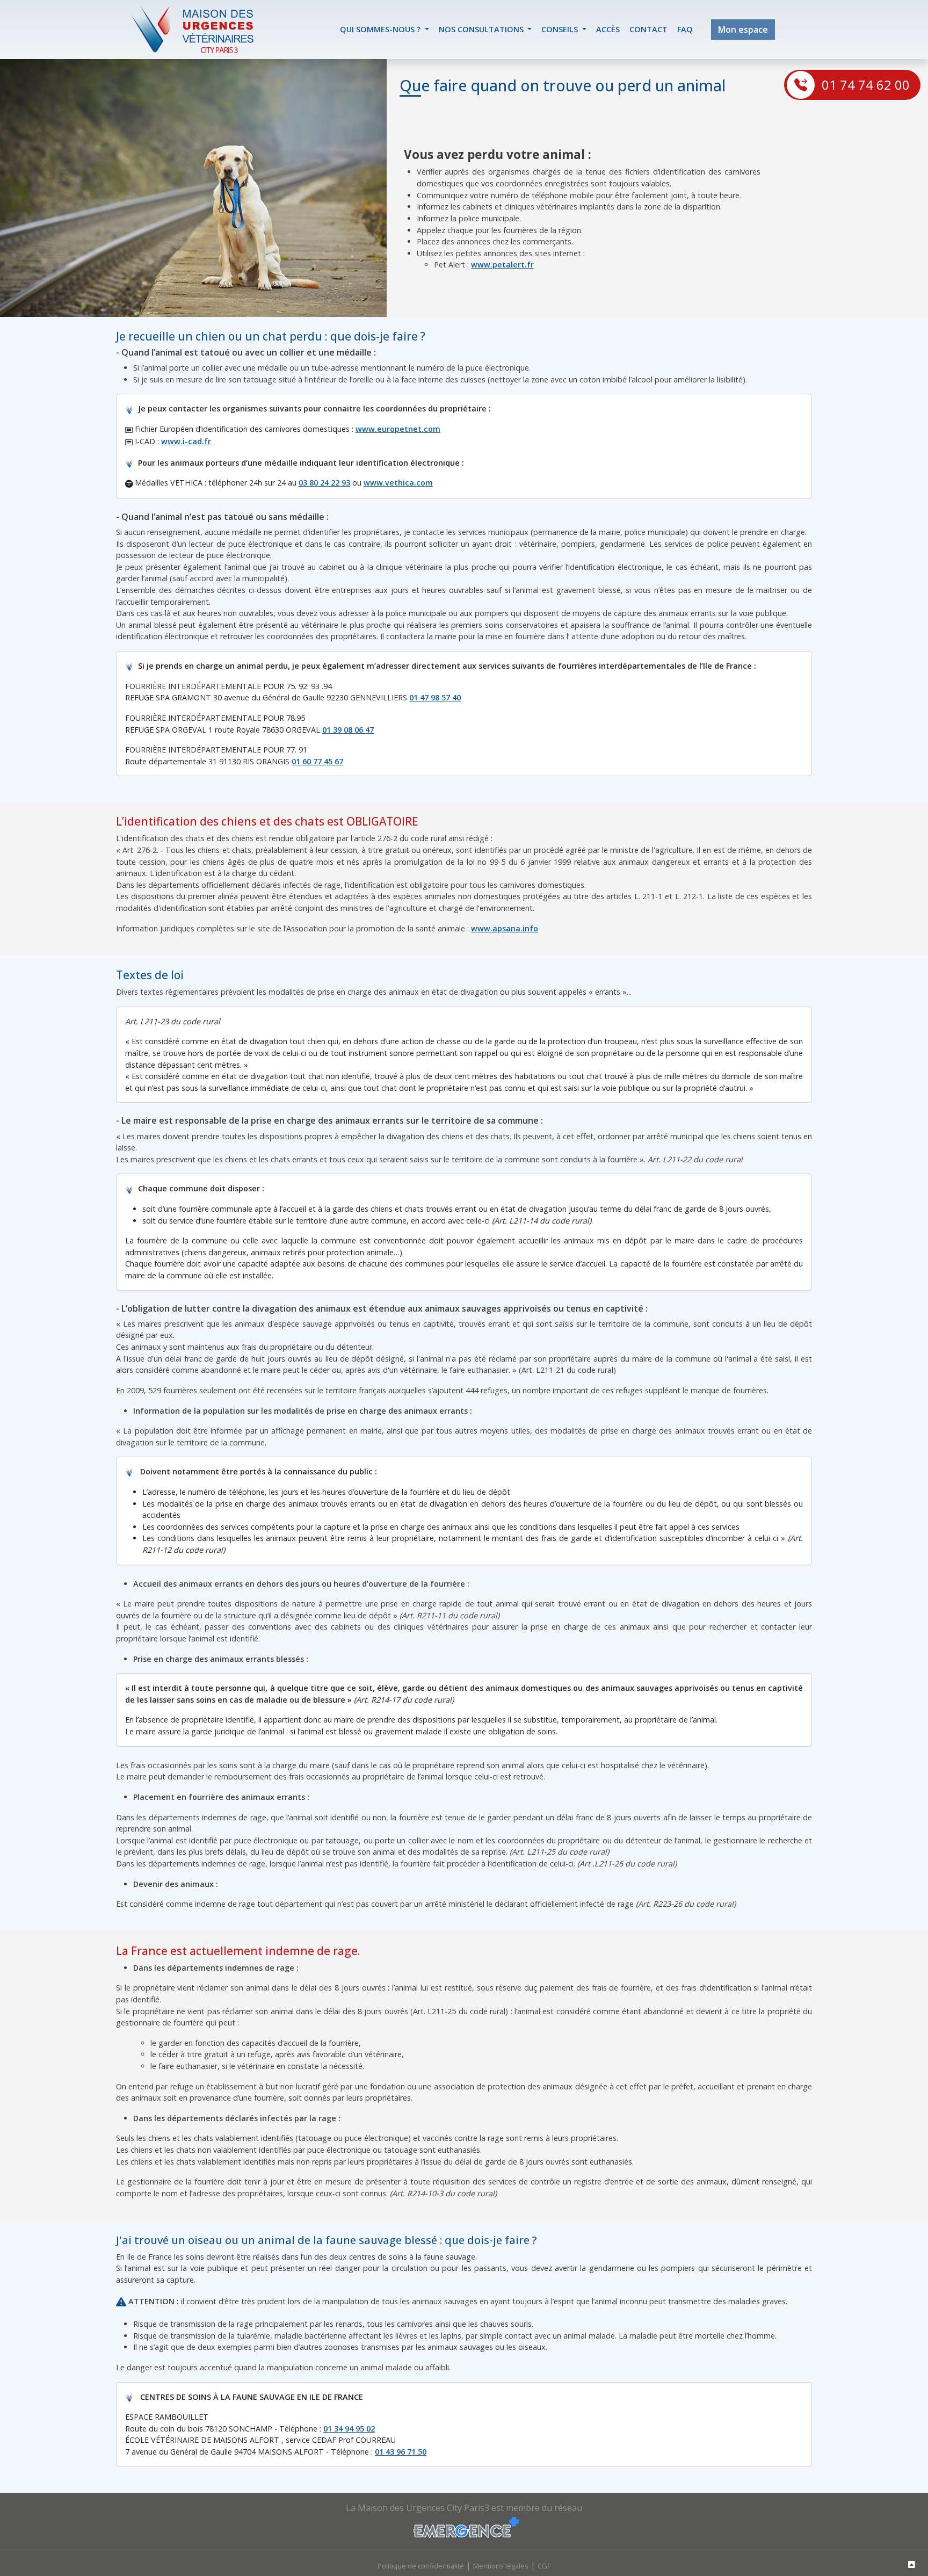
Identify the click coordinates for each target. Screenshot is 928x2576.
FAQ (685, 29)
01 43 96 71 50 (401, 2452)
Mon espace (743, 30)
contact (648, 29)
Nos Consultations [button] (482, 29)
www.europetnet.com (398, 429)
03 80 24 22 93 (324, 483)
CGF (544, 2566)
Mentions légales (501, 2566)
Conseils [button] (561, 29)
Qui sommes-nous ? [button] (381, 29)
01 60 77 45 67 (317, 761)
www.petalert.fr (502, 265)
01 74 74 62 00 (866, 85)
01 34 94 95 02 (349, 2429)
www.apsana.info (505, 928)
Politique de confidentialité (421, 2566)
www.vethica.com (398, 483)
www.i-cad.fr (186, 441)
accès (608, 29)
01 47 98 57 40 (435, 697)
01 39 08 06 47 (348, 730)
